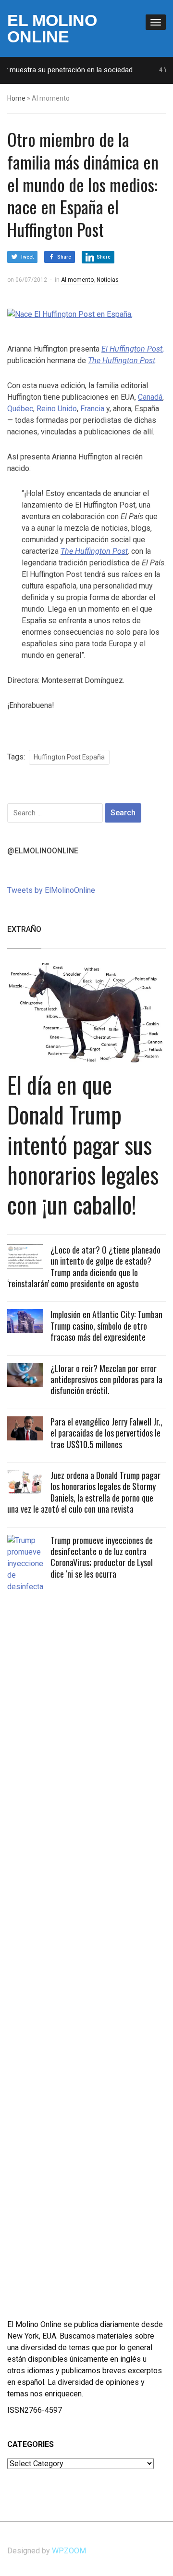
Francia (92, 409)
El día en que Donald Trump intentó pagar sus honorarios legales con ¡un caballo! (83, 1144)
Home (16, 98)
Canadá (150, 397)
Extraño (24, 929)
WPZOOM (69, 2551)
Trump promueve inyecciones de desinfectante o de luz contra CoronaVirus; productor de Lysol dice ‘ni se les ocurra (102, 1557)
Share (64, 257)
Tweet (27, 257)
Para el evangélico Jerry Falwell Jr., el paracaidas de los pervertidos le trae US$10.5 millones (106, 1433)
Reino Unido (57, 409)
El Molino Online (52, 28)
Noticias (108, 280)
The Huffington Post (94, 551)
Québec (20, 409)
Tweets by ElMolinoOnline (51, 890)
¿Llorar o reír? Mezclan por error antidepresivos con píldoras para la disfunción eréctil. (106, 1380)
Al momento (77, 280)
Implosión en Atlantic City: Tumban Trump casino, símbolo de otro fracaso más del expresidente (106, 1326)
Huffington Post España (69, 757)
